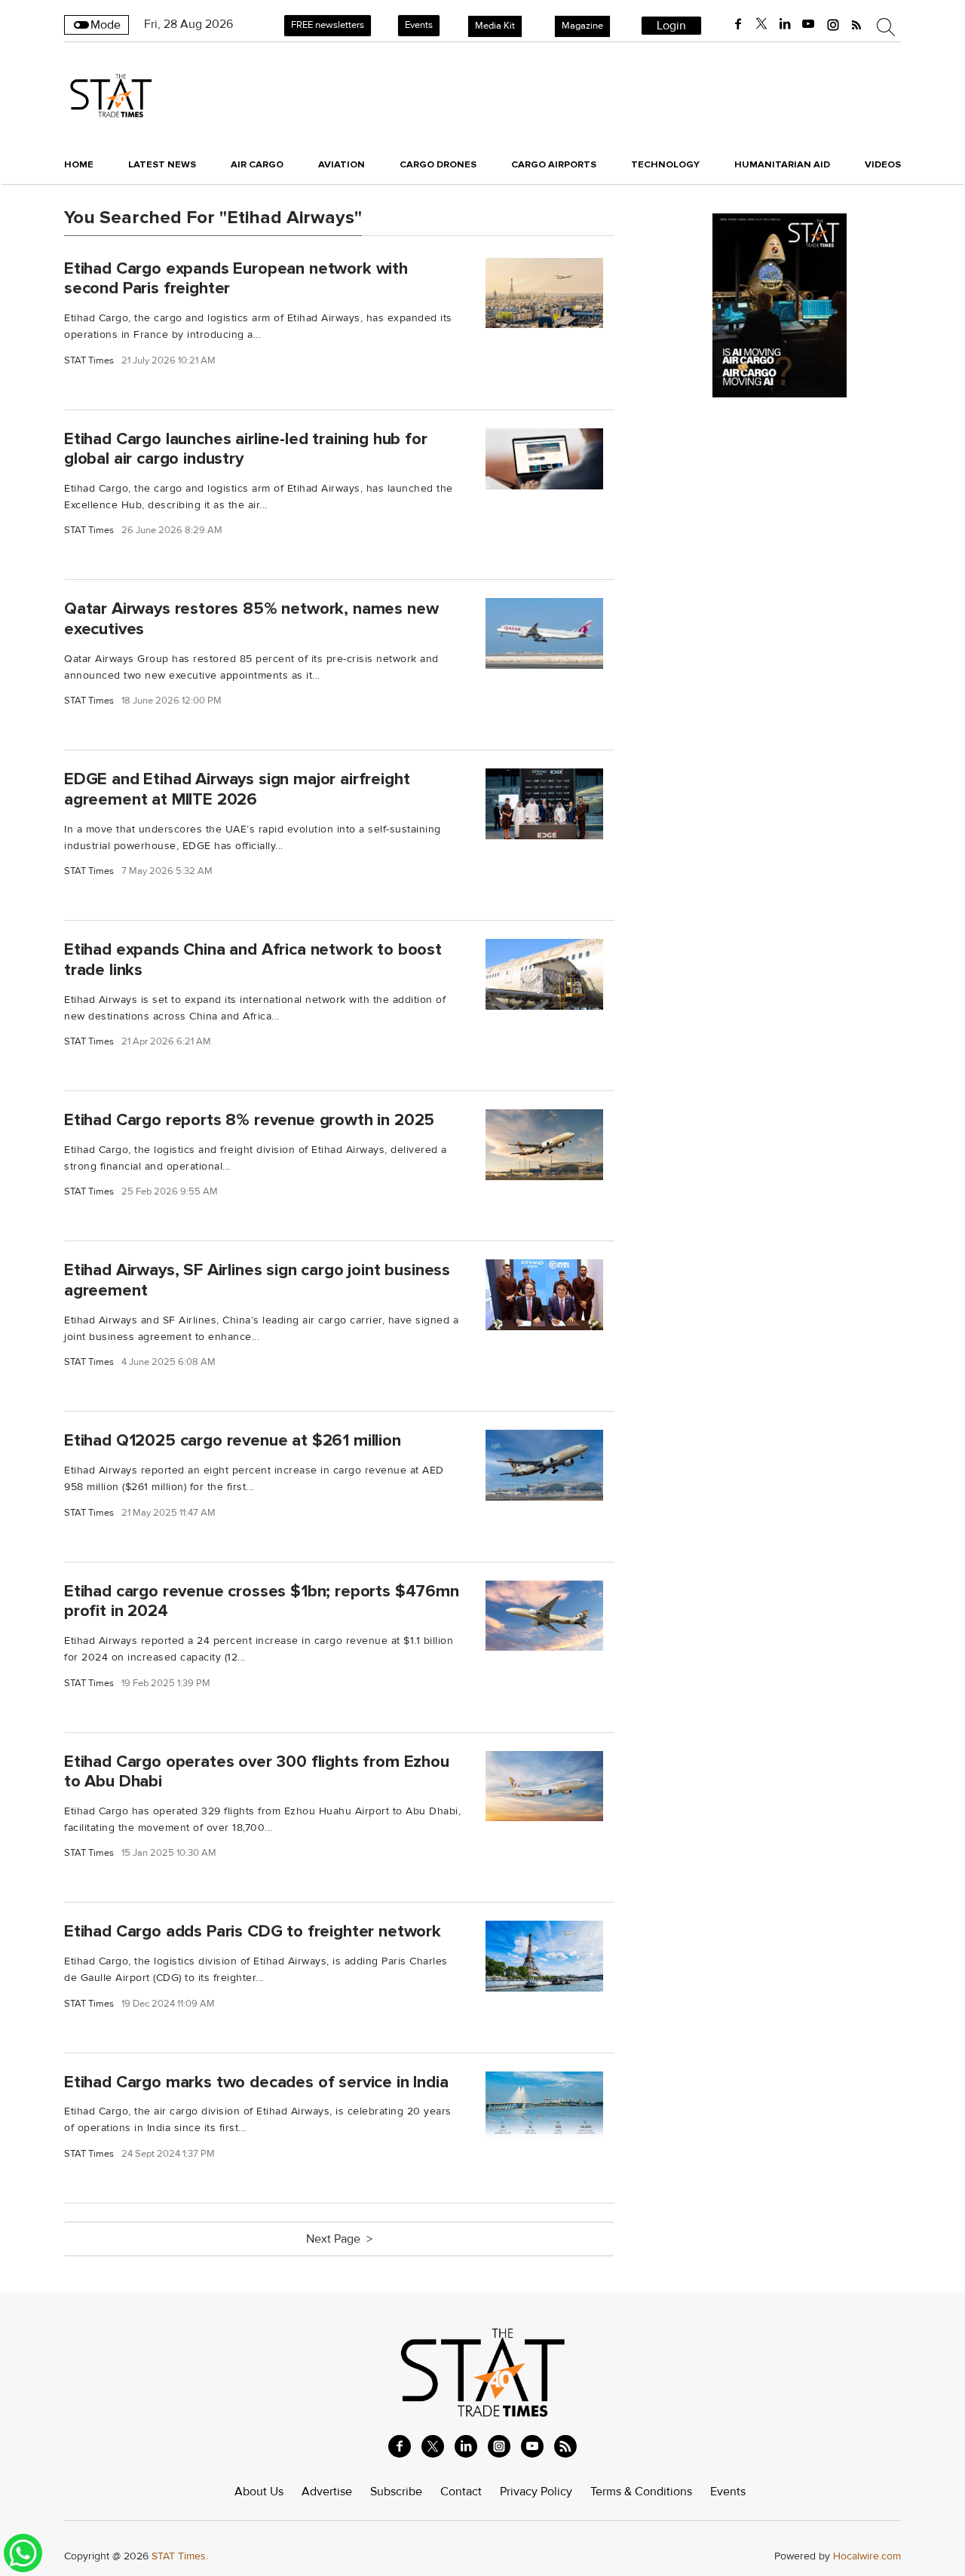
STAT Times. (180, 2556)
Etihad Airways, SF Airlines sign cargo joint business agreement (257, 1280)
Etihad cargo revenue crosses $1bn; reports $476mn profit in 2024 (262, 1601)
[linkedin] (785, 24)
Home (79, 164)
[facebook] (738, 24)
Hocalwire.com (867, 2556)
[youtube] (808, 24)
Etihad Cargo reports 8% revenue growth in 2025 (249, 1120)
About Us (259, 2492)
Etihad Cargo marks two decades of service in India (256, 2082)
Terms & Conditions (641, 2492)
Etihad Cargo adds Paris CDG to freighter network (253, 1931)
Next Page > (339, 2239)
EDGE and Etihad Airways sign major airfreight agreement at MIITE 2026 (237, 789)
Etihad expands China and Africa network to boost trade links (253, 960)
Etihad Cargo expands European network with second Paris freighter (236, 278)
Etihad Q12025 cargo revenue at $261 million (233, 1440)
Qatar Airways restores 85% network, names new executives (251, 619)
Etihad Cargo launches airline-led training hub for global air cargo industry (246, 448)
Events (419, 25)
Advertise (327, 2492)
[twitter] (761, 24)
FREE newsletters (328, 25)
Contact (461, 2492)
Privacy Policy (536, 2492)
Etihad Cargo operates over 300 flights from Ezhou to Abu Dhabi (257, 1771)
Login (671, 26)
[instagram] (833, 24)
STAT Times (89, 361)
